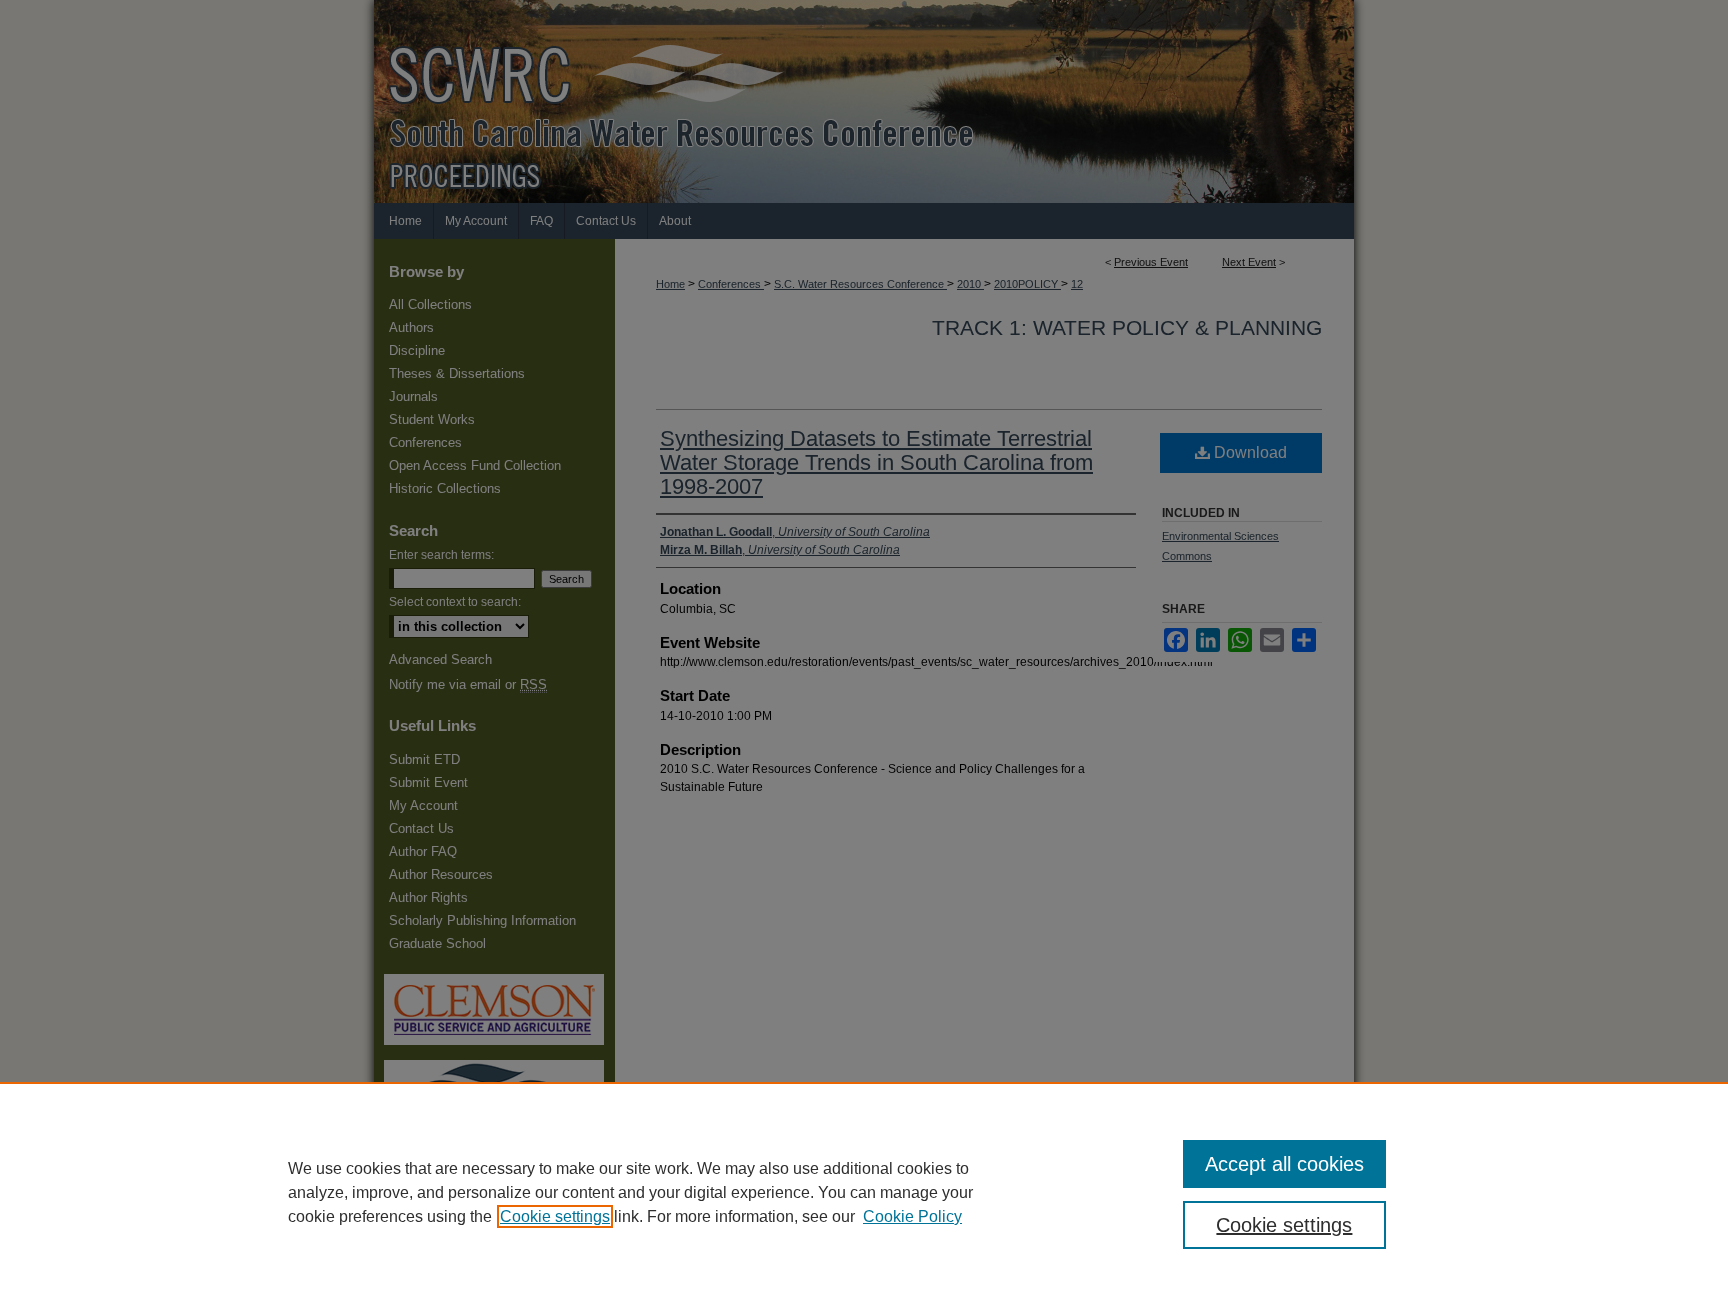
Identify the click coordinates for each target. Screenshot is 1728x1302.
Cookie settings (555, 1216)
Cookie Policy (912, 1216)
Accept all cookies (1284, 1164)
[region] (864, 1192)
